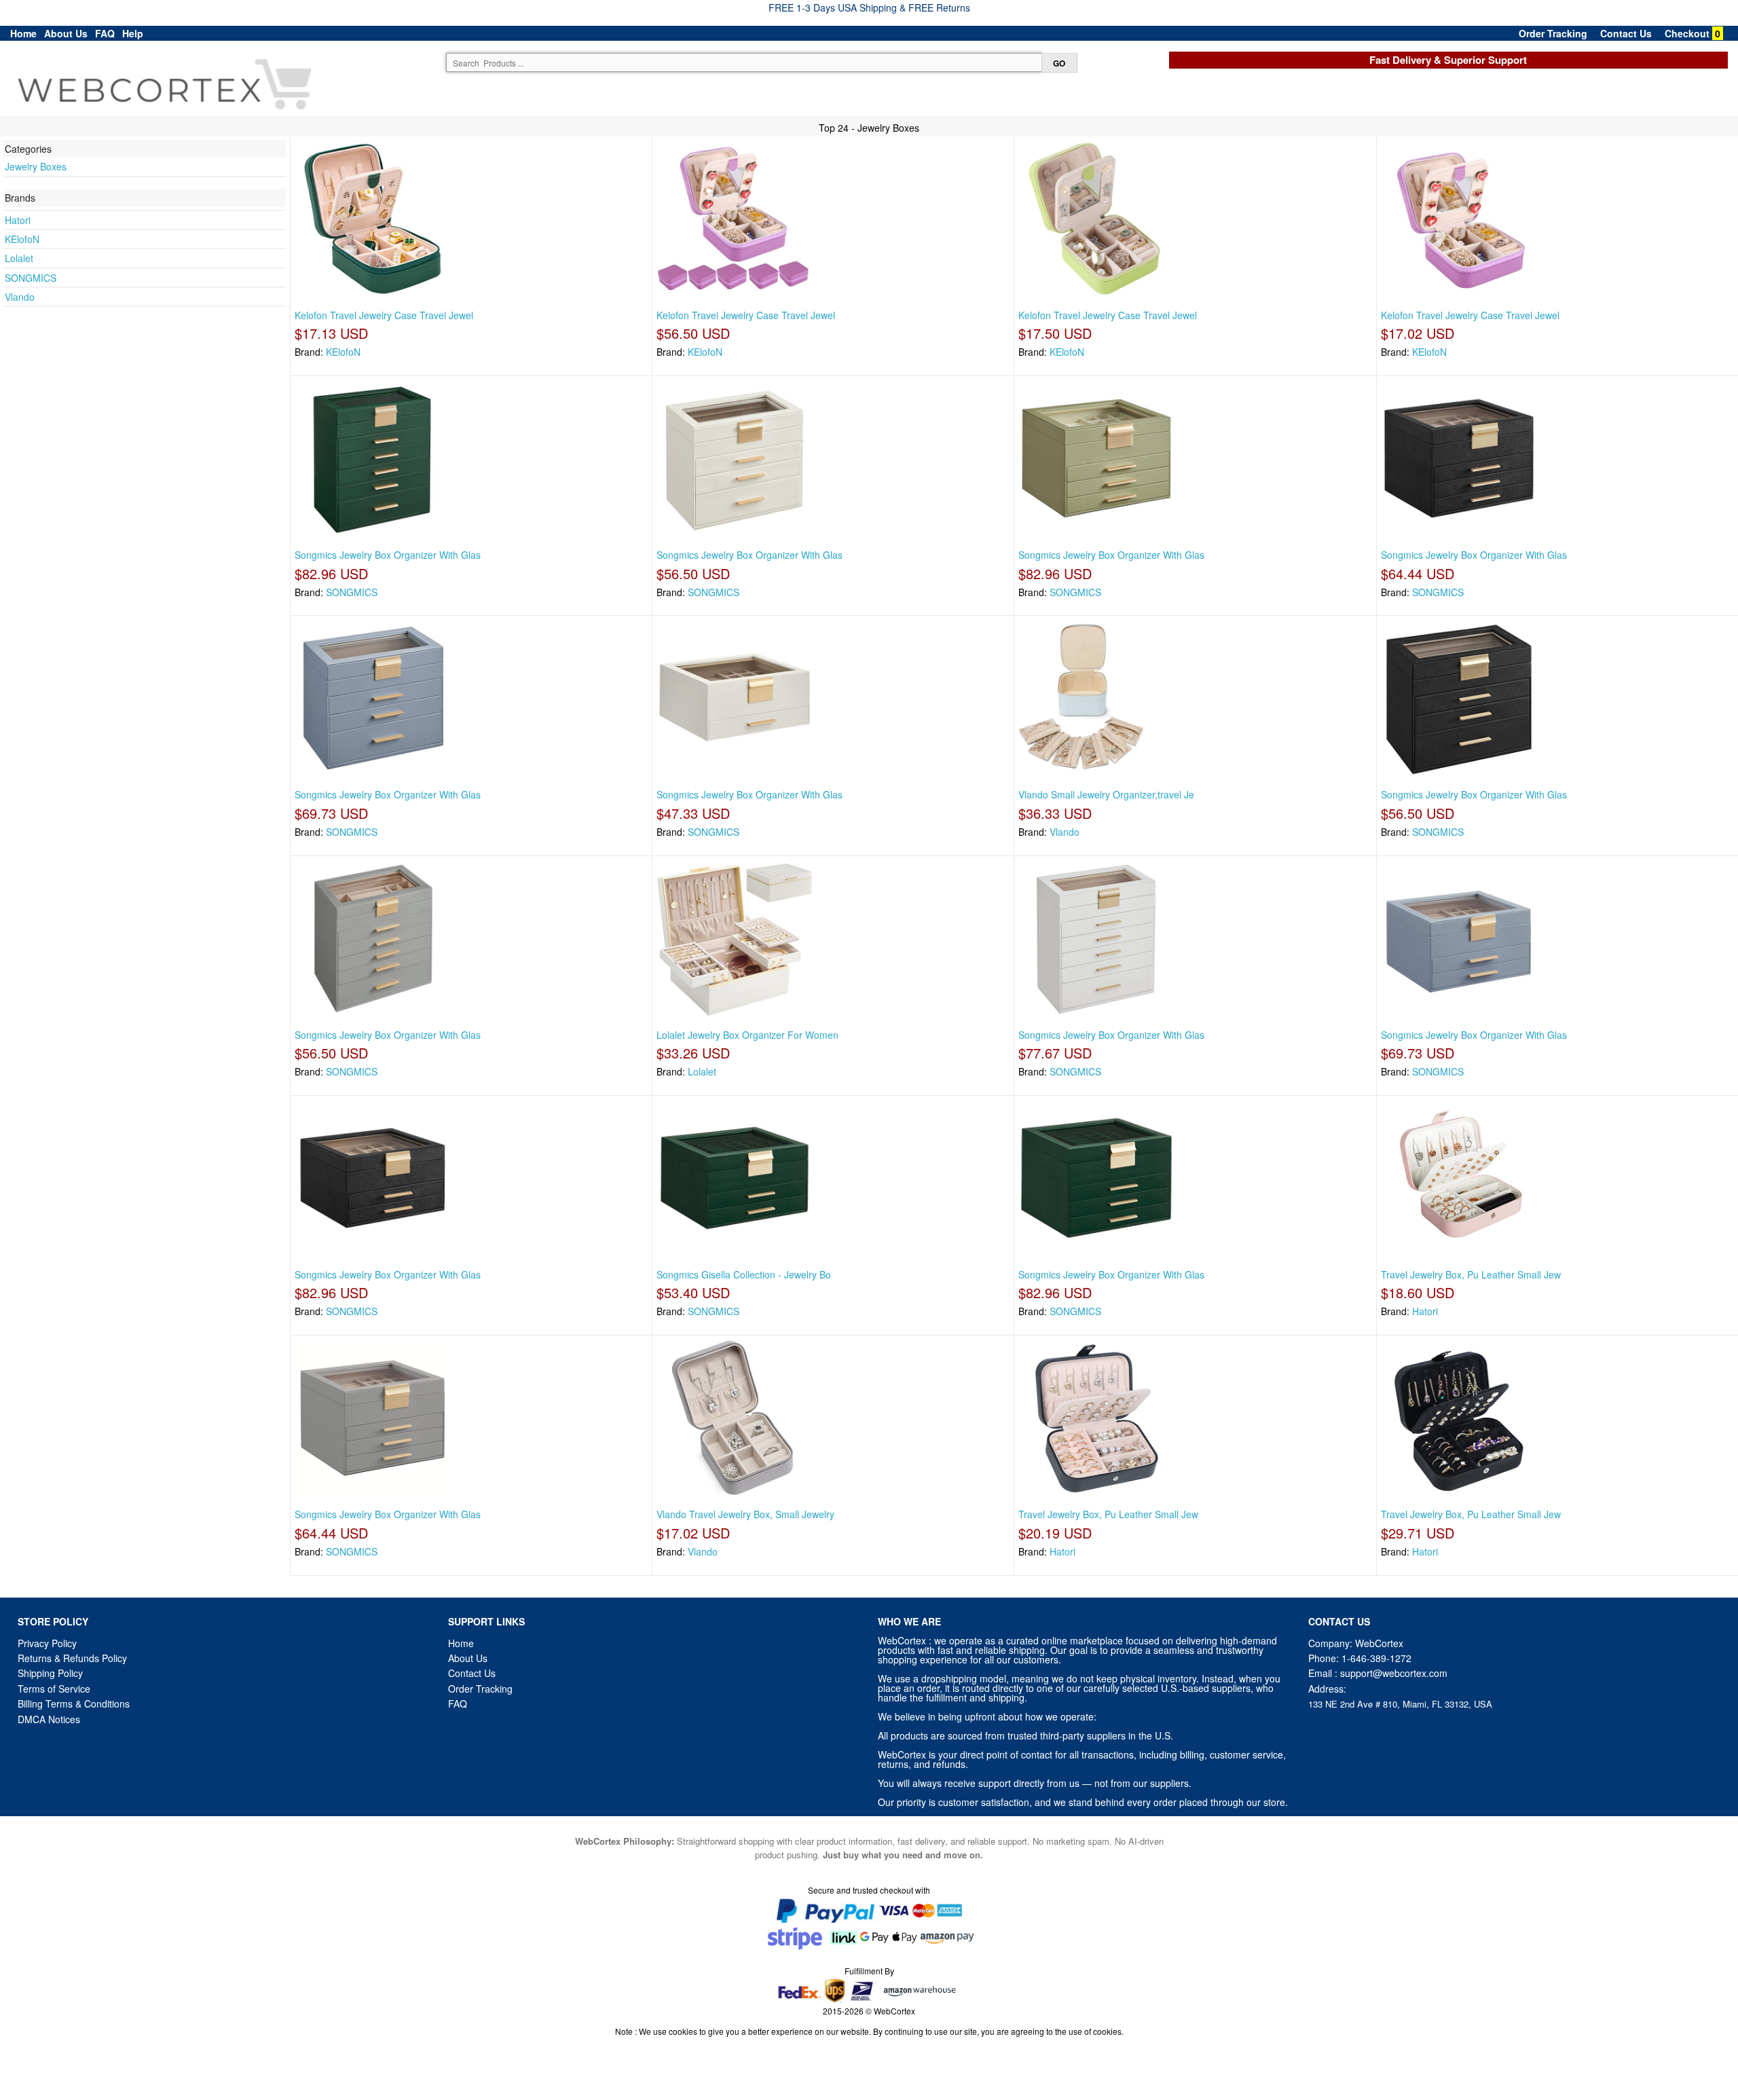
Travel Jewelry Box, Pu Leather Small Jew (1471, 1274)
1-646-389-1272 (1376, 1658)
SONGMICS (31, 278)
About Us (66, 33)
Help (133, 33)
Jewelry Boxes (36, 166)
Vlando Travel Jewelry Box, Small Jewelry (745, 1514)
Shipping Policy (52, 1673)
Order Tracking (1553, 33)
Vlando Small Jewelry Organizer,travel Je (1106, 794)
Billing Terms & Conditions (74, 1703)
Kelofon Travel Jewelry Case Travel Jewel (384, 315)
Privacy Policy (47, 1643)
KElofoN (22, 239)
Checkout (1687, 33)
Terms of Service (54, 1689)
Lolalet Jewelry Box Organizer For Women (747, 1035)
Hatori (18, 220)
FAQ (105, 33)
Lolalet (19, 258)
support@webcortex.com (1394, 1673)
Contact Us (1626, 33)
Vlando (20, 297)
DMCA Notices (49, 1719)
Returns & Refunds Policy (72, 1658)
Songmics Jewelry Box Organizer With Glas (388, 555)
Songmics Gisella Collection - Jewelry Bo (744, 1274)
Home (23, 33)
